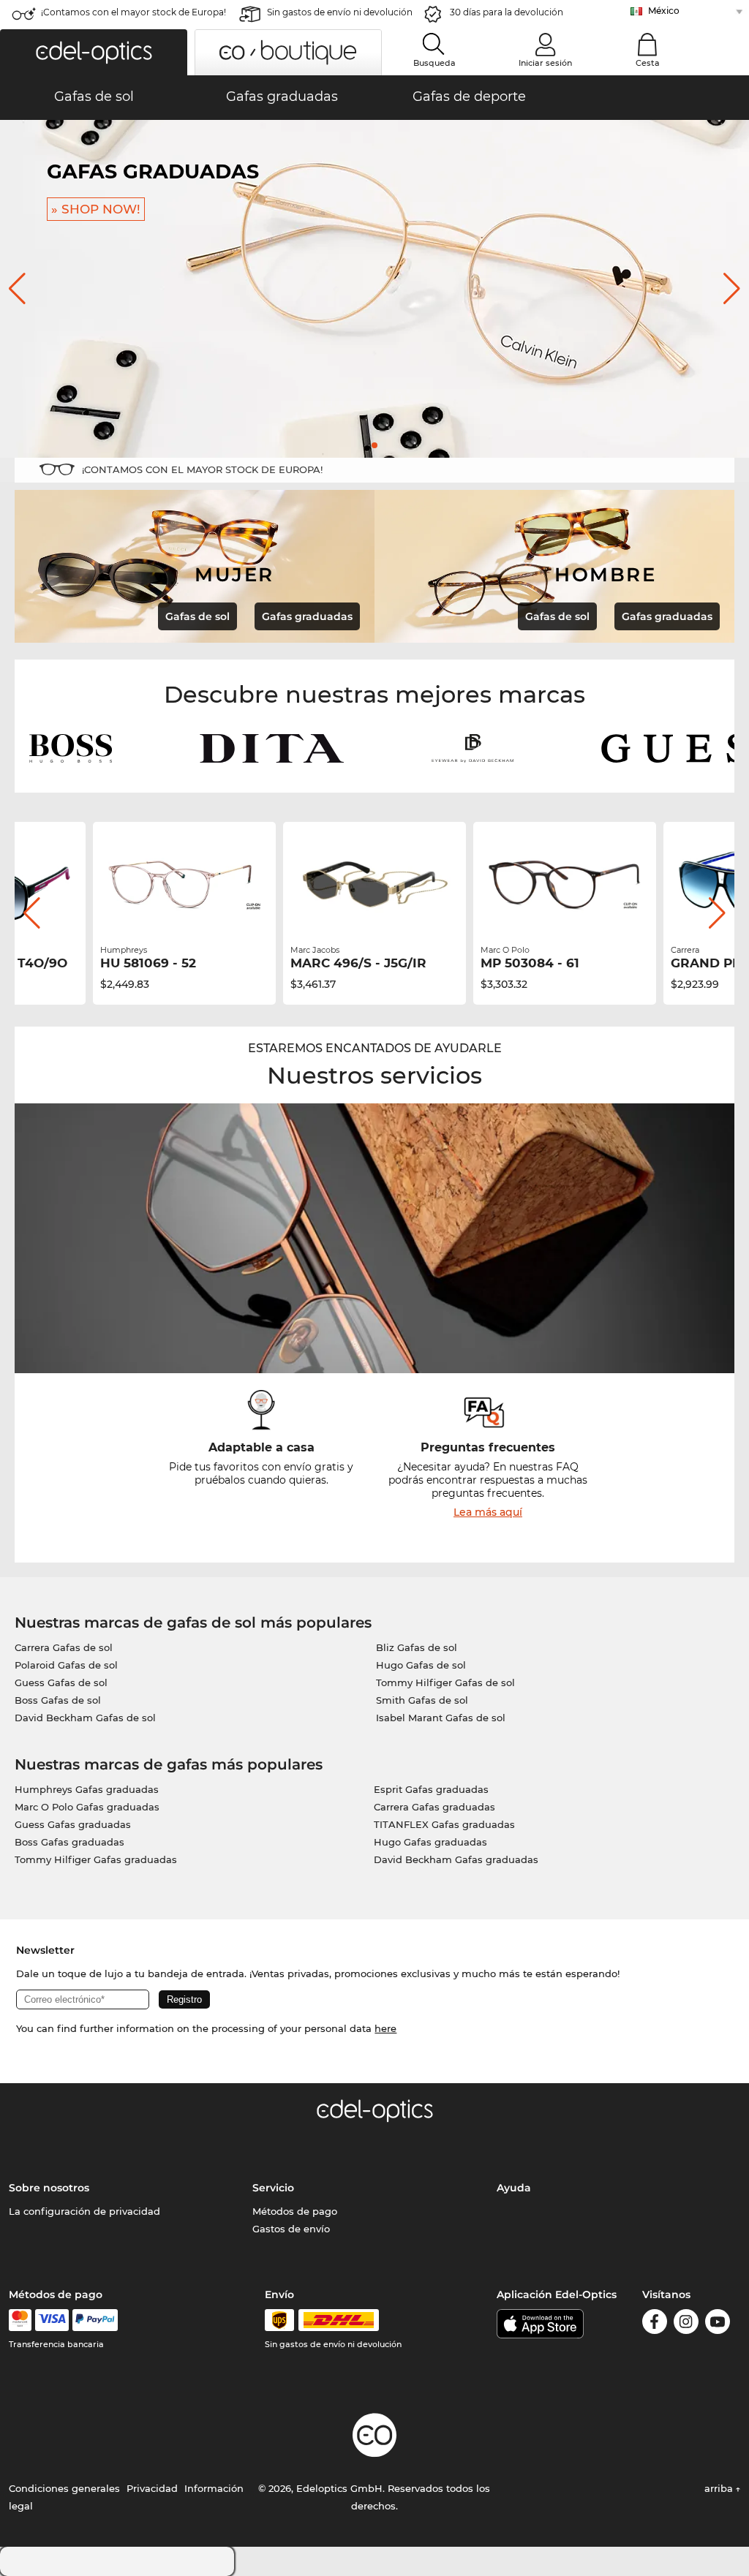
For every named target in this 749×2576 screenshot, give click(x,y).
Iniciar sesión (545, 63)
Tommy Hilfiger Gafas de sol (445, 1682)
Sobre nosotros (49, 2188)
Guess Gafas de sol (61, 1682)
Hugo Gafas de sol (421, 1665)
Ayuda (514, 2188)
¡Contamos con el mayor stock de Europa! (133, 12)
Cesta (648, 63)
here (385, 2028)
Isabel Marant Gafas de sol (441, 1718)
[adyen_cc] (20, 2320)
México (664, 11)
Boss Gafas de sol (58, 1700)
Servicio (273, 2188)
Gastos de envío (291, 2229)
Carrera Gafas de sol (64, 1647)
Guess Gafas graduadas (73, 1824)
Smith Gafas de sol (422, 1700)
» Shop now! (244, 209)
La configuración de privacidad (84, 2211)
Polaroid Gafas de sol (66, 1665)
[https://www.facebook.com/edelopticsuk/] (655, 2324)
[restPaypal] (95, 2320)
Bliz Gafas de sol (417, 1647)
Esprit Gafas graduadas (431, 1789)
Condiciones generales (64, 2488)
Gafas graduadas (307, 616)
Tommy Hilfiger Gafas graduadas (96, 1859)
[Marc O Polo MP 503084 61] (565, 885)
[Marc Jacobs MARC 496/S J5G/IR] (374, 885)
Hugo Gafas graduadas (430, 1842)
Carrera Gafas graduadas (434, 1807)
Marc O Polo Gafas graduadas (87, 1807)
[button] (94, 52)
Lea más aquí (488, 1512)
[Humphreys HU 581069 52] (184, 885)
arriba (720, 2488)
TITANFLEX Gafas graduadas (444, 1824)
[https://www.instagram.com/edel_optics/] (686, 2324)
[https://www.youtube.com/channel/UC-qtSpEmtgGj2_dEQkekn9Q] (718, 2324)
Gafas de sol (197, 616)
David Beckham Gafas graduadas (456, 1859)
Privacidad (152, 2488)
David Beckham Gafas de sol (85, 1718)
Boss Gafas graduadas (69, 1842)
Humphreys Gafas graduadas (87, 1789)
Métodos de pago (295, 2211)
